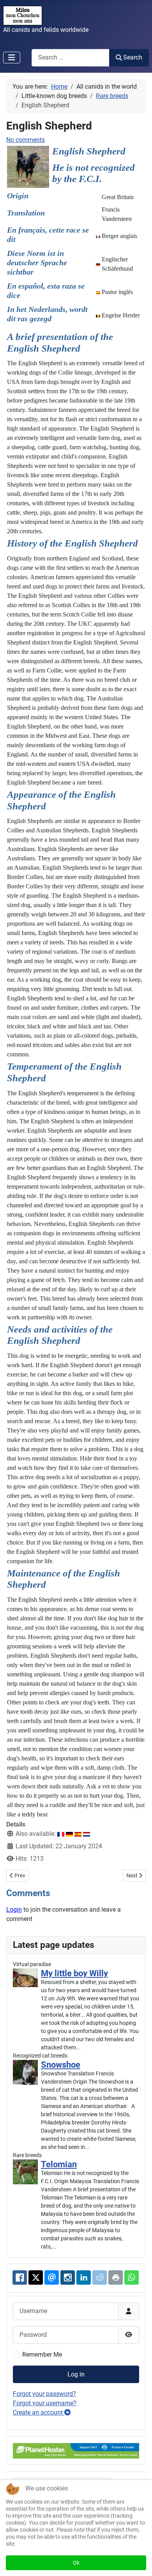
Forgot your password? (44, 2394)
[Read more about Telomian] (25, 2172)
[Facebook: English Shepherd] (20, 2277)
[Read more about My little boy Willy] (25, 1978)
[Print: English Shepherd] (116, 2277)
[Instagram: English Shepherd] (68, 2277)
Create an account (39, 2412)
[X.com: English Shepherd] (36, 2277)
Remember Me (42, 2354)
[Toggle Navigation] (12, 58)
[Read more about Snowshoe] (25, 2072)
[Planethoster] (76, 2450)
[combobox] (71, 58)
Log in (76, 2374)
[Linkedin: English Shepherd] (84, 2277)
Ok (76, 2563)
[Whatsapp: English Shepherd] (132, 2277)
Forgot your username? (45, 2403)
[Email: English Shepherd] (52, 2277)
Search (133, 57)
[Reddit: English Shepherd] (100, 2277)
